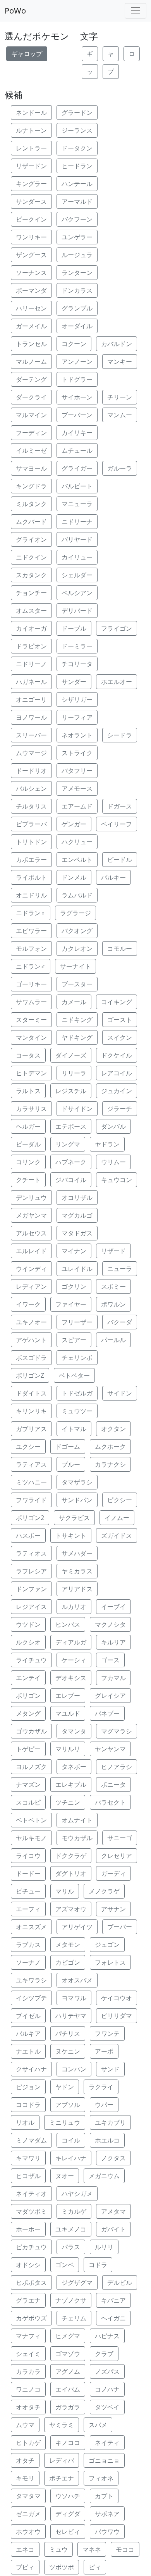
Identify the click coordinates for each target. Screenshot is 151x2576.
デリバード (77, 611)
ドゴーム (68, 1447)
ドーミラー (77, 646)
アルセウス (31, 1233)
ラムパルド (77, 895)
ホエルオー (117, 682)
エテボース (71, 1126)
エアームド (77, 806)
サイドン (120, 1393)
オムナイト (77, 1820)
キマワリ (28, 2158)
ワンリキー (31, 237)
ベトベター (74, 1375)
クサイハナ (31, 2069)
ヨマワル (74, 1998)
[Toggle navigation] (136, 11)
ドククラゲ (71, 1856)
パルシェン (31, 788)
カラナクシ (110, 1464)
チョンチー (31, 593)
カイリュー (77, 557)
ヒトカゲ (28, 2443)
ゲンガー (74, 824)
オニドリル (31, 895)
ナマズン (28, 1784)
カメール (74, 1002)
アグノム (68, 2371)
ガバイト (113, 2229)
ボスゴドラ (31, 1358)
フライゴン (117, 628)
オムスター (31, 611)
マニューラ (77, 504)
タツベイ (107, 2407)
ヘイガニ (113, 2318)
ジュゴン (107, 1945)
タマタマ (28, 2496)
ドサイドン (77, 1109)
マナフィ (28, 2336)
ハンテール (77, 184)
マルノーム (31, 362)
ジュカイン (117, 1091)
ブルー (71, 1464)
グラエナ (28, 2300)
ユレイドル (77, 1269)
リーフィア (77, 717)
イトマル (74, 1429)
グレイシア (110, 1696)
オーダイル (77, 326)
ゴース (110, 1660)
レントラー (31, 148)
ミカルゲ (74, 2211)
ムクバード (31, 522)
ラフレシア (31, 1571)
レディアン (31, 1286)
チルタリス (31, 806)
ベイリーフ (117, 824)
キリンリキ (31, 1411)
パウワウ (107, 2532)
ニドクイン (31, 557)
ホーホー (28, 2229)
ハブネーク (71, 1162)
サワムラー (31, 1002)
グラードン (77, 113)
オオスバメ (77, 1980)
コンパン (74, 2069)
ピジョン (28, 2087)
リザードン (31, 166)
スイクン (120, 1037)
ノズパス (107, 2371)
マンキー (120, 362)
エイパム (68, 2389)
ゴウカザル (31, 1731)
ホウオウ (28, 2532)
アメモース (77, 788)
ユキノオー (31, 1322)
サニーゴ (120, 1838)
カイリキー (77, 433)
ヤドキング (77, 1037)
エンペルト (77, 860)
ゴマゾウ (68, 2354)
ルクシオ (28, 1642)
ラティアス (31, 1464)
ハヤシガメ (77, 2194)
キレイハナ (71, 2158)
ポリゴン (28, 1696)
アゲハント (31, 1340)
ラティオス (31, 1553)
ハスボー (28, 1535)
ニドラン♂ (31, 966)
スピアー (74, 1340)
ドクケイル (117, 1055)
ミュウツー (77, 1411)
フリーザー (77, 1322)
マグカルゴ (77, 1215)
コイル (71, 2140)
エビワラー (31, 931)
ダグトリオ (71, 1873)
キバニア (113, 2300)
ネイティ (107, 2443)
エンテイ (28, 1678)
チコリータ (77, 664)
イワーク (28, 1304)
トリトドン (31, 842)
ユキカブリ (110, 2122)
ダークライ (31, 397)
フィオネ (101, 2478)
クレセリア (117, 1856)
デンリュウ (31, 1198)
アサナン (113, 1909)
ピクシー (120, 1500)
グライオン (31, 539)
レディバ (62, 2460)
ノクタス (113, 2158)
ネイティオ (31, 2194)
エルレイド (31, 1251)
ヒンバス (68, 1624)
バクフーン (77, 219)
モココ (125, 2549)
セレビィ (68, 2532)
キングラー (31, 184)
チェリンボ (77, 1358)
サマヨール (31, 468)
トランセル (31, 344)
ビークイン (31, 219)
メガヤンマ (31, 1215)
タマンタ (74, 1731)
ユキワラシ (31, 1980)
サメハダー (77, 1553)
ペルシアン (77, 593)
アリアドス (77, 1589)
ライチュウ (31, 1660)
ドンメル (74, 877)
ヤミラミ (62, 2425)
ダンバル (113, 1126)
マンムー (120, 415)
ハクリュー (77, 842)
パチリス (68, 2034)
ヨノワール (31, 717)
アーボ (104, 2051)
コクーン (74, 344)
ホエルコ (107, 2140)
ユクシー (28, 1447)
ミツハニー (31, 1482)
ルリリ (104, 2247)
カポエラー (31, 860)
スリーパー (31, 735)
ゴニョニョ (104, 2460)
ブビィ (25, 2567)
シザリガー (77, 699)
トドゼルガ (77, 1393)
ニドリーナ (77, 522)
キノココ (68, 2443)
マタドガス (77, 1233)
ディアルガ (71, 1642)
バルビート (77, 486)
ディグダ (68, 2514)
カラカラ (28, 2371)
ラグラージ (75, 913)
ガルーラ (120, 468)
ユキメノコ (71, 2229)
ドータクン (77, 148)
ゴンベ (65, 2265)
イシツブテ (31, 1998)
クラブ (104, 2354)
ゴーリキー (31, 984)
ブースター (77, 984)
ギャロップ (27, 54)
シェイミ (28, 2354)
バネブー (107, 1713)
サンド (110, 2069)
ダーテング (31, 379)
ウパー (104, 2105)
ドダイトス (31, 1393)
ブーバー (120, 1927)
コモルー (120, 949)
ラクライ (101, 2087)
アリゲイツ (77, 1927)
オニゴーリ (31, 699)
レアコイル (117, 1073)
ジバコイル (71, 1180)
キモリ (25, 2478)
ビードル (120, 860)
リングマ (68, 1144)
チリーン (120, 397)
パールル (113, 1340)
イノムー (117, 1518)
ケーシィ (74, 1660)
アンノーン (77, 362)
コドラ (98, 2265)
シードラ (120, 735)
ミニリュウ (65, 2122)
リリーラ (74, 1073)
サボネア (107, 2514)
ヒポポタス (31, 2283)
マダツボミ (31, 2211)
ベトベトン (31, 1820)
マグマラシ (117, 1731)
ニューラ (120, 1269)
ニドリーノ (31, 664)
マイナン (74, 1251)
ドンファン (31, 1589)
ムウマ (25, 2425)
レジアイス (31, 1607)
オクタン (113, 1429)
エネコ (25, 2549)
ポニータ (113, 1784)
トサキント (71, 1535)
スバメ (98, 2425)
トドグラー (77, 379)
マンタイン (31, 1037)
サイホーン (77, 397)
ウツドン (28, 1624)
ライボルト (31, 877)
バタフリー (77, 771)
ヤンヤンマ (110, 1749)
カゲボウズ (31, 2318)
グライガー (77, 468)
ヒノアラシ (117, 1767)
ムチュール (77, 450)
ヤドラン (107, 1144)
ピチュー (28, 1891)
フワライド (31, 1500)
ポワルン (113, 1304)
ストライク (77, 753)
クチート (28, 1180)
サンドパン (77, 1500)
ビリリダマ (117, 2016)
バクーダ (120, 1322)
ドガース (120, 806)
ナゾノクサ (71, 2300)
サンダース (31, 201)
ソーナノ (28, 1962)
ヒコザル (28, 2176)
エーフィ (28, 1909)
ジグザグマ (77, 2283)
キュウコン (117, 1180)
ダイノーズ (71, 1055)
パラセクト (110, 1802)
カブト (104, 2496)
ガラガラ (68, 2407)
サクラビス (74, 1518)
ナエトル (28, 2051)
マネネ (92, 2549)
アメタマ (113, 2211)
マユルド (68, 1713)
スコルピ (28, 1802)
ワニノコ (28, 2389)
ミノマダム (31, 2140)
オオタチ (28, 2407)
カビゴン (68, 1962)
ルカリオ (74, 1607)
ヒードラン (77, 166)
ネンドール (31, 113)
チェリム (74, 2318)
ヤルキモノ (31, 1838)
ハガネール (31, 682)
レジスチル (71, 1091)
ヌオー (65, 2176)
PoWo (15, 11)
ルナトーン (31, 130)
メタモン (68, 1945)
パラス (71, 2247)
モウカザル (77, 1838)
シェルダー (77, 575)
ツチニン (68, 1802)
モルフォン (31, 949)
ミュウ (58, 2549)
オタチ (25, 2460)
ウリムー (113, 1162)
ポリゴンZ (30, 1375)
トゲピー (28, 1749)
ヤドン (65, 2087)
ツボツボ (62, 2567)
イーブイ (113, 1607)
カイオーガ (31, 628)
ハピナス (107, 2336)
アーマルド (77, 201)
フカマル (113, 1678)
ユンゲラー (77, 237)
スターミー (31, 1020)
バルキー (113, 877)
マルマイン (31, 415)
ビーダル (28, 1144)
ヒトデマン (31, 1073)
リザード (113, 1251)
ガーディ (113, 1873)
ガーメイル (31, 326)
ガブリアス (31, 1429)
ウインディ (31, 1269)
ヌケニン (68, 2051)
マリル (65, 1891)
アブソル (68, 2105)
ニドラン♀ (31, 913)
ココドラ (28, 2105)
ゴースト (120, 1020)
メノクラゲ (104, 1891)
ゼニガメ (28, 2514)
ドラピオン (31, 646)
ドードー (28, 1873)
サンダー (74, 682)
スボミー (113, 1286)
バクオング (77, 931)
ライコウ (28, 1856)
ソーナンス (31, 273)
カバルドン (117, 344)
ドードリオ (31, 771)
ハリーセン (31, 308)
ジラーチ (120, 1109)
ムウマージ (31, 753)
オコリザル (77, 1198)
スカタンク (31, 575)
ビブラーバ (31, 824)
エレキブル (71, 1784)
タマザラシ (77, 1482)
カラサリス (31, 1109)
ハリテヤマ (71, 2016)
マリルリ (68, 1749)
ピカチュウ (31, 2247)
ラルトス (28, 1091)
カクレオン (77, 949)
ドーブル (74, 628)
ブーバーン (77, 415)
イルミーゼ (31, 450)
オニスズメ (31, 1927)
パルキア (28, 2034)
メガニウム (104, 2176)
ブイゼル (28, 2016)
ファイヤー (71, 1304)
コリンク (28, 1162)
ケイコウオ (117, 1998)
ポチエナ (62, 2478)
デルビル (120, 2283)
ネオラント (77, 735)
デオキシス (71, 1678)
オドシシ (28, 2265)
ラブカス (28, 1945)
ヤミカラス (77, 1571)
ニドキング (77, 1020)
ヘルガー (28, 1126)
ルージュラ (77, 255)
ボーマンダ (31, 290)
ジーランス (77, 130)
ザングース (31, 255)
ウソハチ (68, 2496)
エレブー (68, 1696)
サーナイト (75, 966)
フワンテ (107, 2034)
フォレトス (110, 1962)
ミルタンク (31, 504)
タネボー (74, 1767)
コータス (28, 1055)
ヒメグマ (68, 2336)
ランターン (77, 273)
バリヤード (77, 539)
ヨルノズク (31, 1767)
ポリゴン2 (30, 1518)
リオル (25, 2122)
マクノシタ (110, 1624)
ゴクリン (74, 1286)
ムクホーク (110, 1447)
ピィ (95, 2567)
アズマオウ (71, 1909)
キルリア (113, 1642)
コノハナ (107, 2389)
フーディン (31, 433)
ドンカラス (77, 290)
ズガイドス (117, 1535)
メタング (28, 1713)
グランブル (77, 308)
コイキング (117, 1002)
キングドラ (31, 486)
